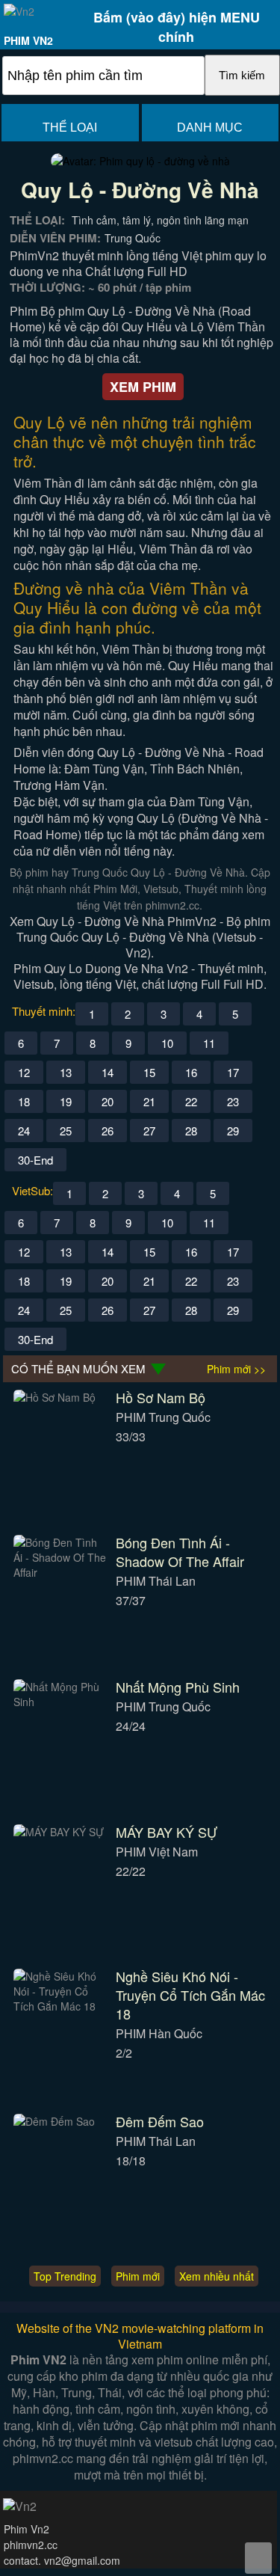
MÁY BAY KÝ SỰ (167, 1832)
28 (191, 1131)
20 (108, 1101)
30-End (35, 1160)
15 (149, 1072)
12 (24, 1072)
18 (24, 1101)
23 (233, 1101)
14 (108, 1072)
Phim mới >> (236, 1369)
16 (191, 1072)
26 (108, 1131)
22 (191, 1101)
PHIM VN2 (28, 40)
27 (149, 1131)
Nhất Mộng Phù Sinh (178, 1687)
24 (24, 1131)
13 (66, 1072)
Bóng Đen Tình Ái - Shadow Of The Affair (180, 1552)
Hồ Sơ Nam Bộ (161, 1397)
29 (233, 1131)
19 (66, 1101)
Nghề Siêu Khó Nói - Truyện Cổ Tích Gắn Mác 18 (190, 1995)
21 (149, 1101)
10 (167, 1043)
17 (233, 1072)
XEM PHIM (143, 387)
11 (209, 1043)
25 (66, 1131)
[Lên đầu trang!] (258, 2558)
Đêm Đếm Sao (160, 2121)
